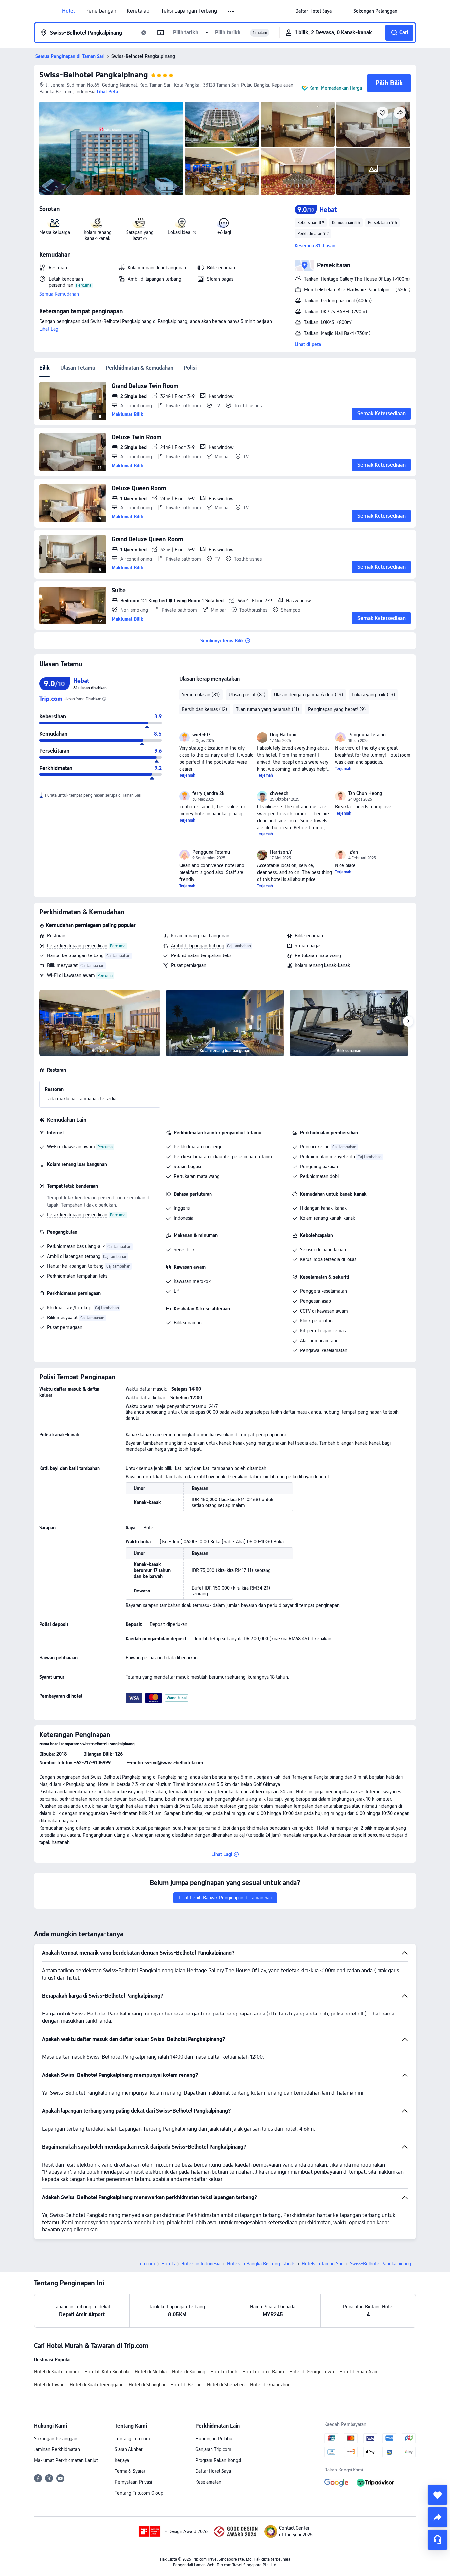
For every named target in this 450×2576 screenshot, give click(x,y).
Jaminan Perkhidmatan (57, 2449)
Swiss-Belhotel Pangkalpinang (94, 75)
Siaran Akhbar (128, 2449)
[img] (111, 148)
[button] (231, 11)
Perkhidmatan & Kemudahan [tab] (140, 368)
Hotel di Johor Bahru (263, 2372)
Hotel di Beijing (186, 2385)
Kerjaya (122, 2460)
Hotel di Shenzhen (226, 2385)
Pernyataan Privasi (133, 2482)
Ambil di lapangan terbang (198, 946)
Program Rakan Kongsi (218, 2460)
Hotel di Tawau (49, 2385)
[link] (314, 11)
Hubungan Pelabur (214, 2439)
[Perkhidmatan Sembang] (437, 2540)
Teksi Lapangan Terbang (189, 11)
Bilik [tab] (44, 368)
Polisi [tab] (190, 368)
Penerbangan (101, 11)
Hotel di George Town (312, 2372)
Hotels (168, 2264)
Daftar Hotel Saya (213, 2471)
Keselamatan (208, 2482)
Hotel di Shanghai (147, 2385)
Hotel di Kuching (189, 2372)
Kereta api (139, 11)
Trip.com (146, 2264)
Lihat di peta (308, 344)
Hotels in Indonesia (201, 2264)
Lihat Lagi (49, 329)
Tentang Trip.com (132, 2439)
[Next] (408, 1021)
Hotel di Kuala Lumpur (56, 2372)
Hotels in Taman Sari (323, 2264)
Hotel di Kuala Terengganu (97, 2385)
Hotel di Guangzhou (270, 2385)
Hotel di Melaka (151, 2372)
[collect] (437, 2495)
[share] (437, 2517)
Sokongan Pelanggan (56, 2439)
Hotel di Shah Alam (359, 2372)
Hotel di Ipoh (224, 2372)
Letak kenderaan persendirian (77, 946)
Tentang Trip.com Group (139, 2493)
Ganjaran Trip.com (213, 2449)
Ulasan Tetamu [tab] (78, 368)
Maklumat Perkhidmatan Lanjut (66, 2460)
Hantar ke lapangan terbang (75, 955)
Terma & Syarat (130, 2471)
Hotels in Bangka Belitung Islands (261, 2264)
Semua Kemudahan (59, 294)
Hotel (68, 11)
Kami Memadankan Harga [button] (336, 88)
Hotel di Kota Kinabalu (107, 2372)
